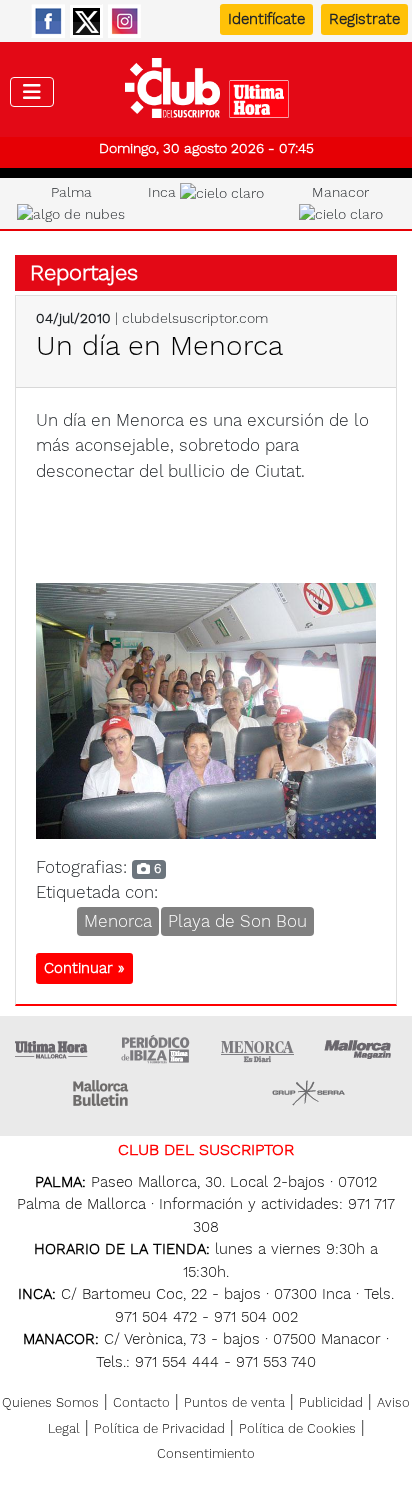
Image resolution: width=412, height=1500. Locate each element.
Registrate (364, 19)
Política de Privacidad (159, 1428)
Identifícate (266, 19)
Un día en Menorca (159, 345)
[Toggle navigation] (32, 92)
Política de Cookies (297, 1428)
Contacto (141, 1402)
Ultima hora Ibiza (155, 1049)
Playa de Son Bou (237, 921)
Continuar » (84, 968)
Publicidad (331, 1402)
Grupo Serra (309, 1093)
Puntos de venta (234, 1402)
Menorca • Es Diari (258, 1049)
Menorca (118, 921)
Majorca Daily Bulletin (103, 1093)
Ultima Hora (52, 1049)
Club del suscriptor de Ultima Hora (206, 93)
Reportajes (84, 272)
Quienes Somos (50, 1402)
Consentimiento (206, 1453)
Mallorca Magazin (361, 1049)
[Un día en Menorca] (206, 709)
